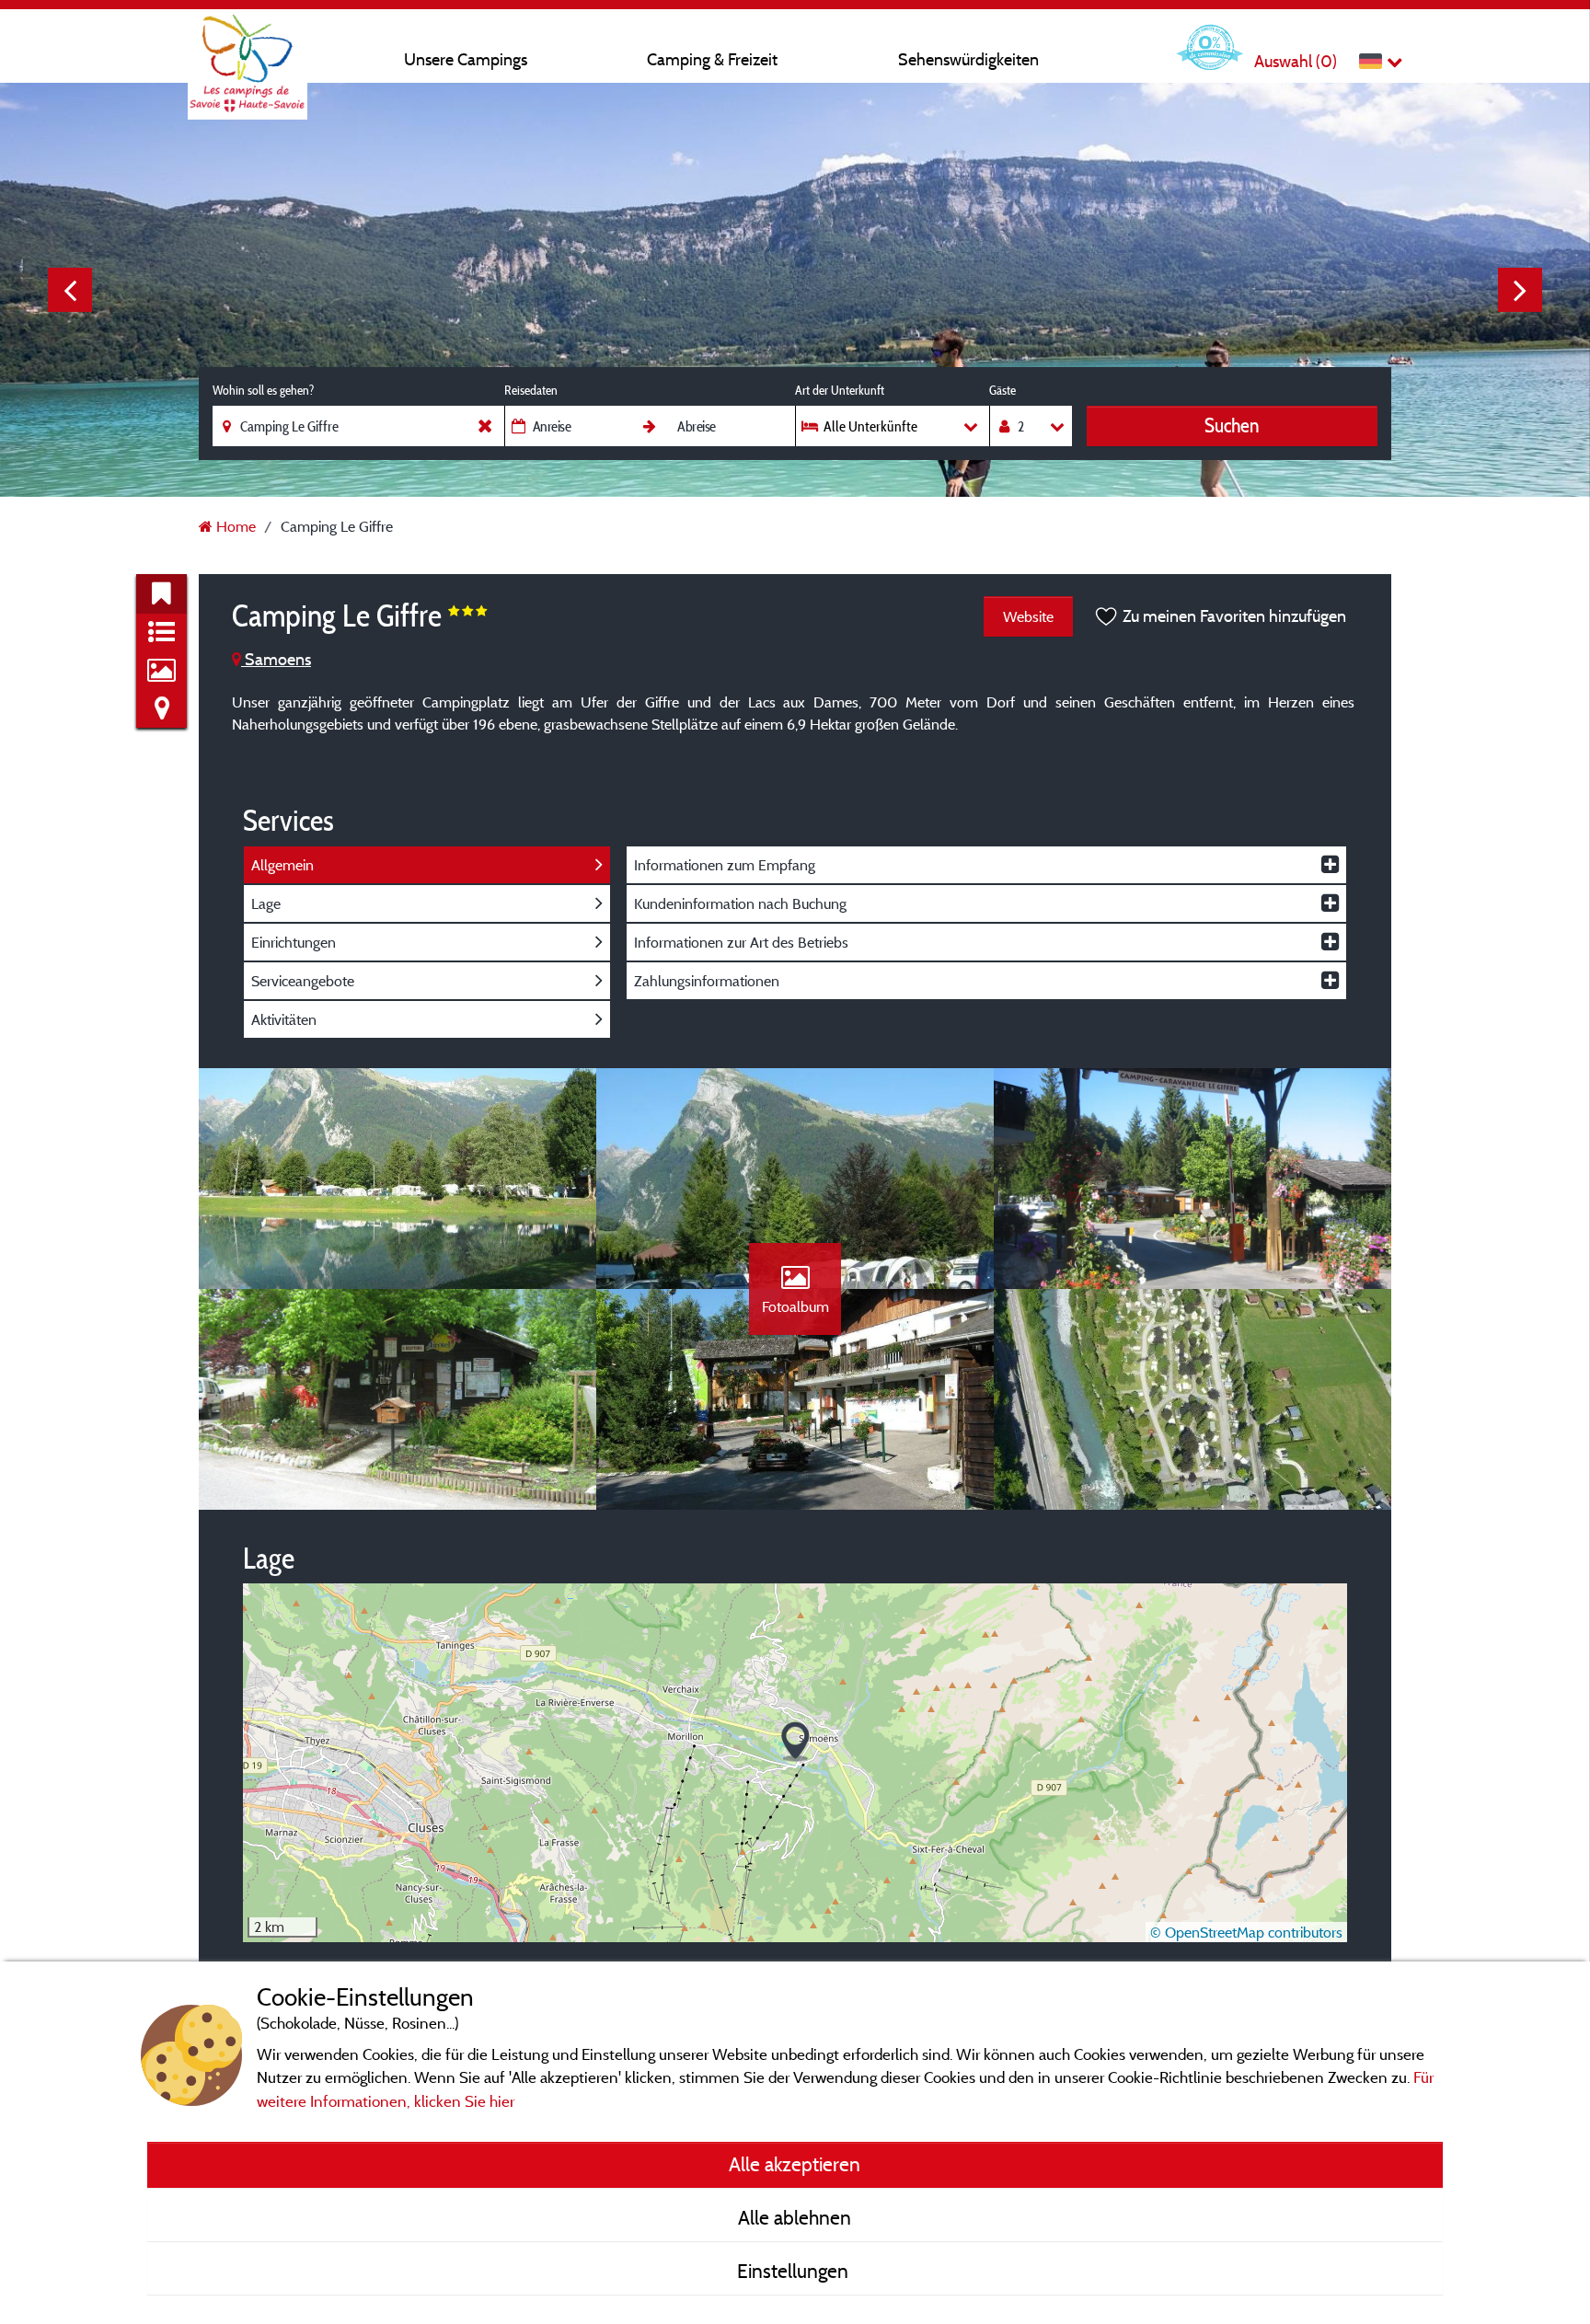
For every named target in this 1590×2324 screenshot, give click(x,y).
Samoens (276, 659)
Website (1028, 616)
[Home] (248, 51)
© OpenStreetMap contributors (1246, 1932)
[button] (795, 1742)
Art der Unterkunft (840, 390)
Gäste (1002, 390)
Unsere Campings (466, 59)
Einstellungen (795, 2271)
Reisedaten (531, 390)
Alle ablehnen (795, 2217)
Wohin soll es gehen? (263, 390)
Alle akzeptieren (795, 2164)
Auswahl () (1296, 61)
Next (1520, 290)
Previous (70, 290)
